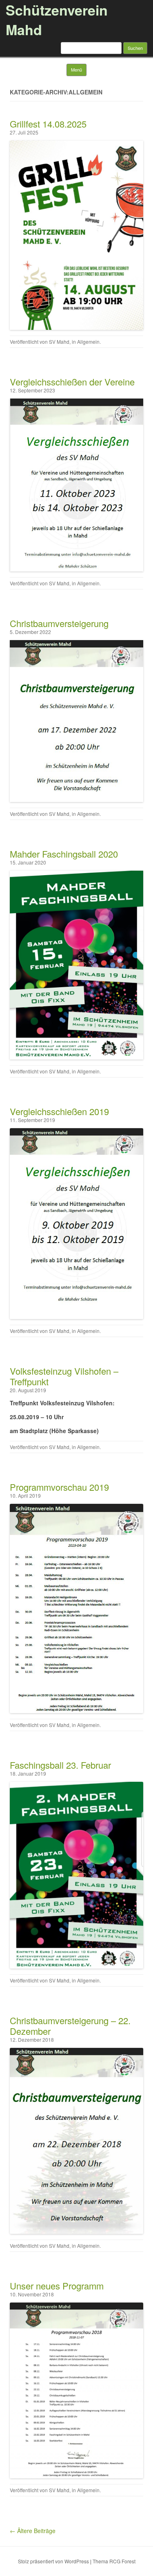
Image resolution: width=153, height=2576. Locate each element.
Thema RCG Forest (114, 2561)
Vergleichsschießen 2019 (59, 1111)
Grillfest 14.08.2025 (48, 124)
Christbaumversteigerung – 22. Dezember (70, 2026)
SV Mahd (59, 342)
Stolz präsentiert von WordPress (53, 2561)
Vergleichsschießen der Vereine (72, 382)
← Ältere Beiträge (33, 2531)
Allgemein (88, 342)
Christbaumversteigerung (59, 623)
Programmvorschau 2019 (59, 1487)
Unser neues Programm (57, 2286)
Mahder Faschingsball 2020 (64, 854)
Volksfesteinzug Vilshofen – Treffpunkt (64, 1376)
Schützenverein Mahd (57, 20)
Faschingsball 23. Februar (60, 1765)
